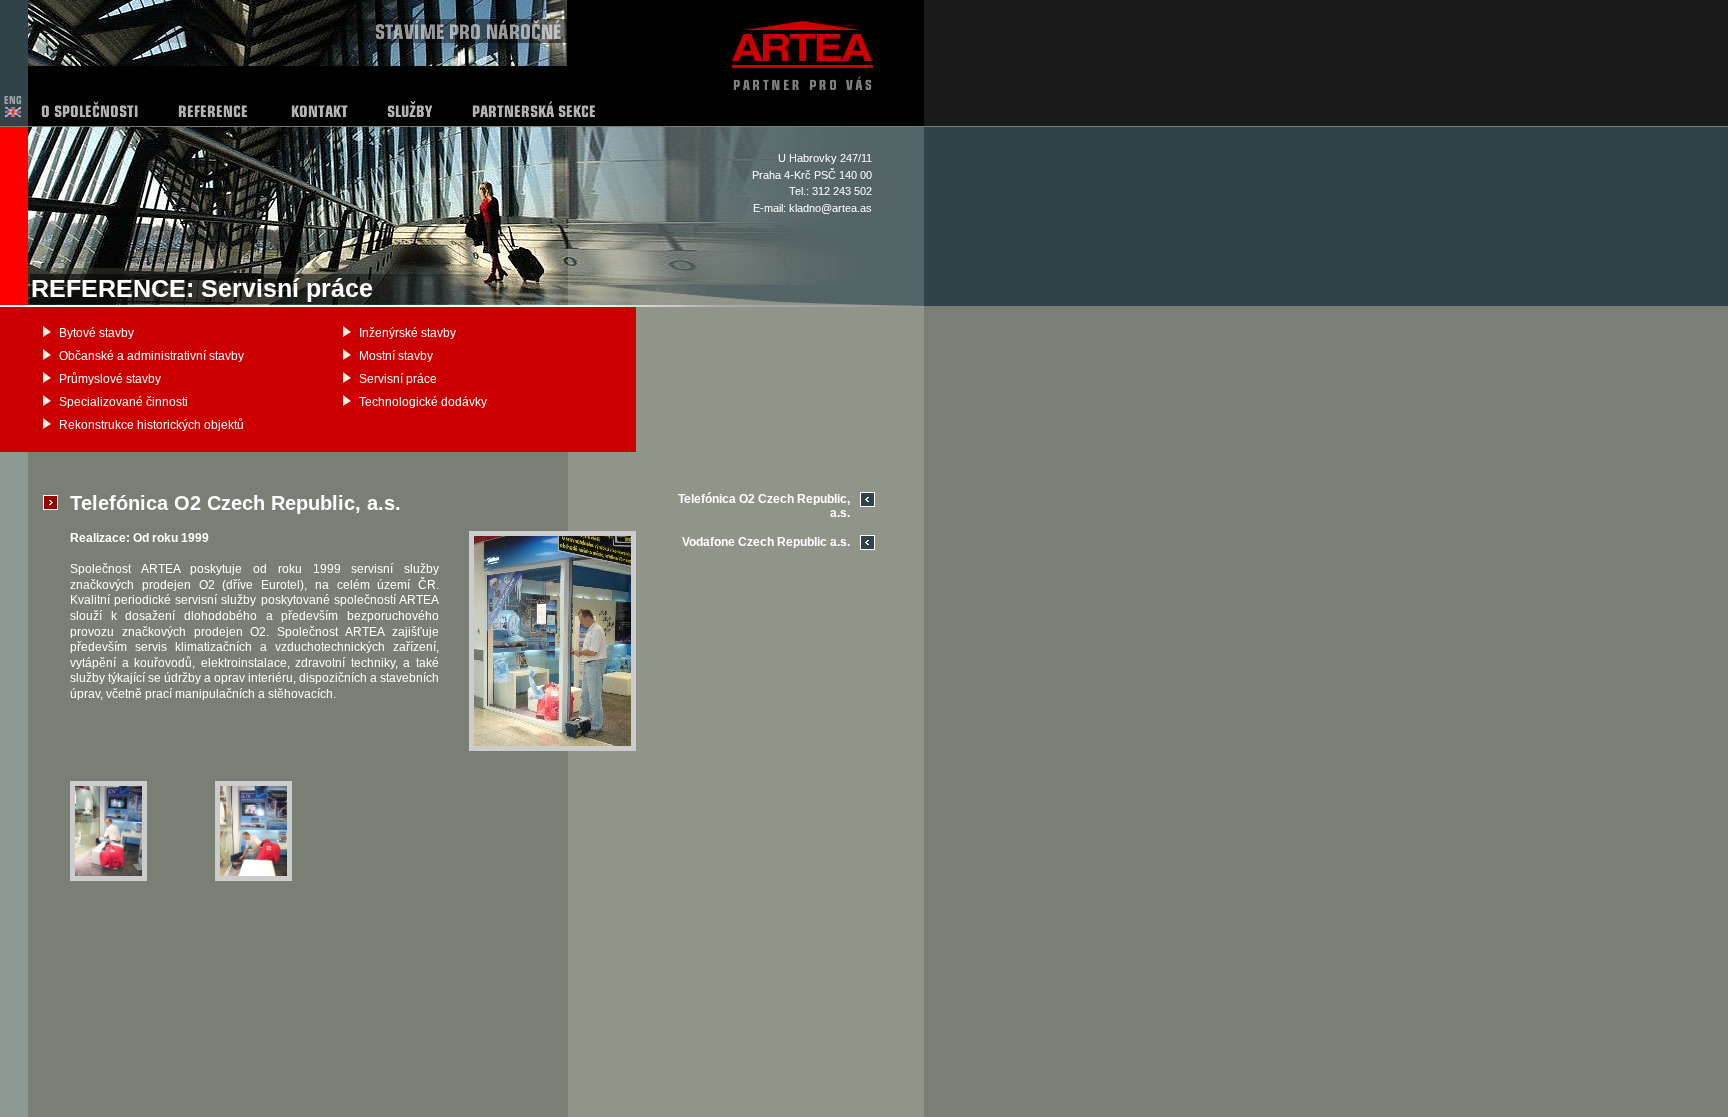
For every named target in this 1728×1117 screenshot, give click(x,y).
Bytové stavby (96, 333)
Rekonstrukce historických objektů (151, 425)
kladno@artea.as (830, 208)
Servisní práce (398, 379)
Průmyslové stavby (110, 379)
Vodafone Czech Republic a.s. (766, 542)
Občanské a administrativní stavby (151, 356)
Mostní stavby (396, 356)
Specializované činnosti (123, 402)
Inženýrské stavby (407, 333)
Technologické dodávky (423, 402)
